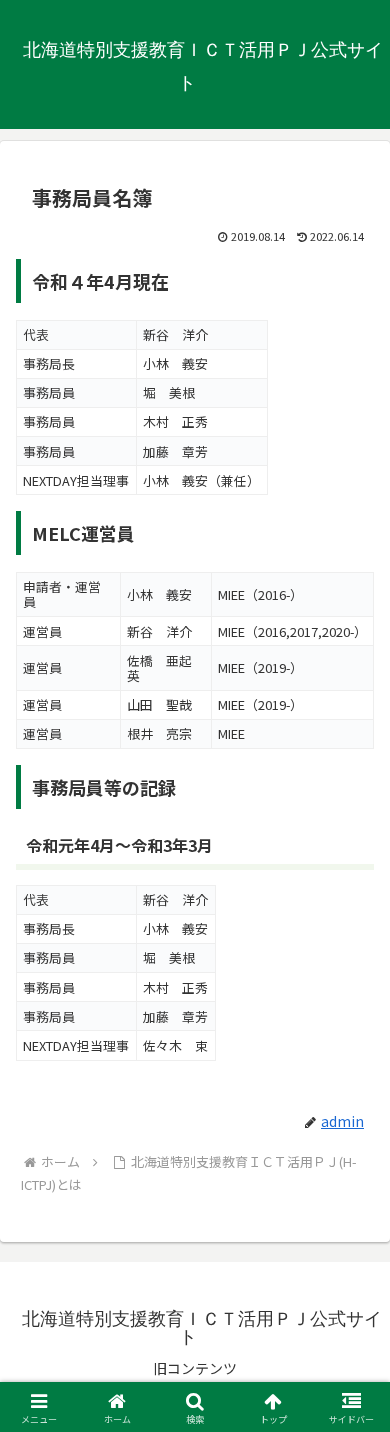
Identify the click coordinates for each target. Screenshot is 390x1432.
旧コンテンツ (195, 1368)
